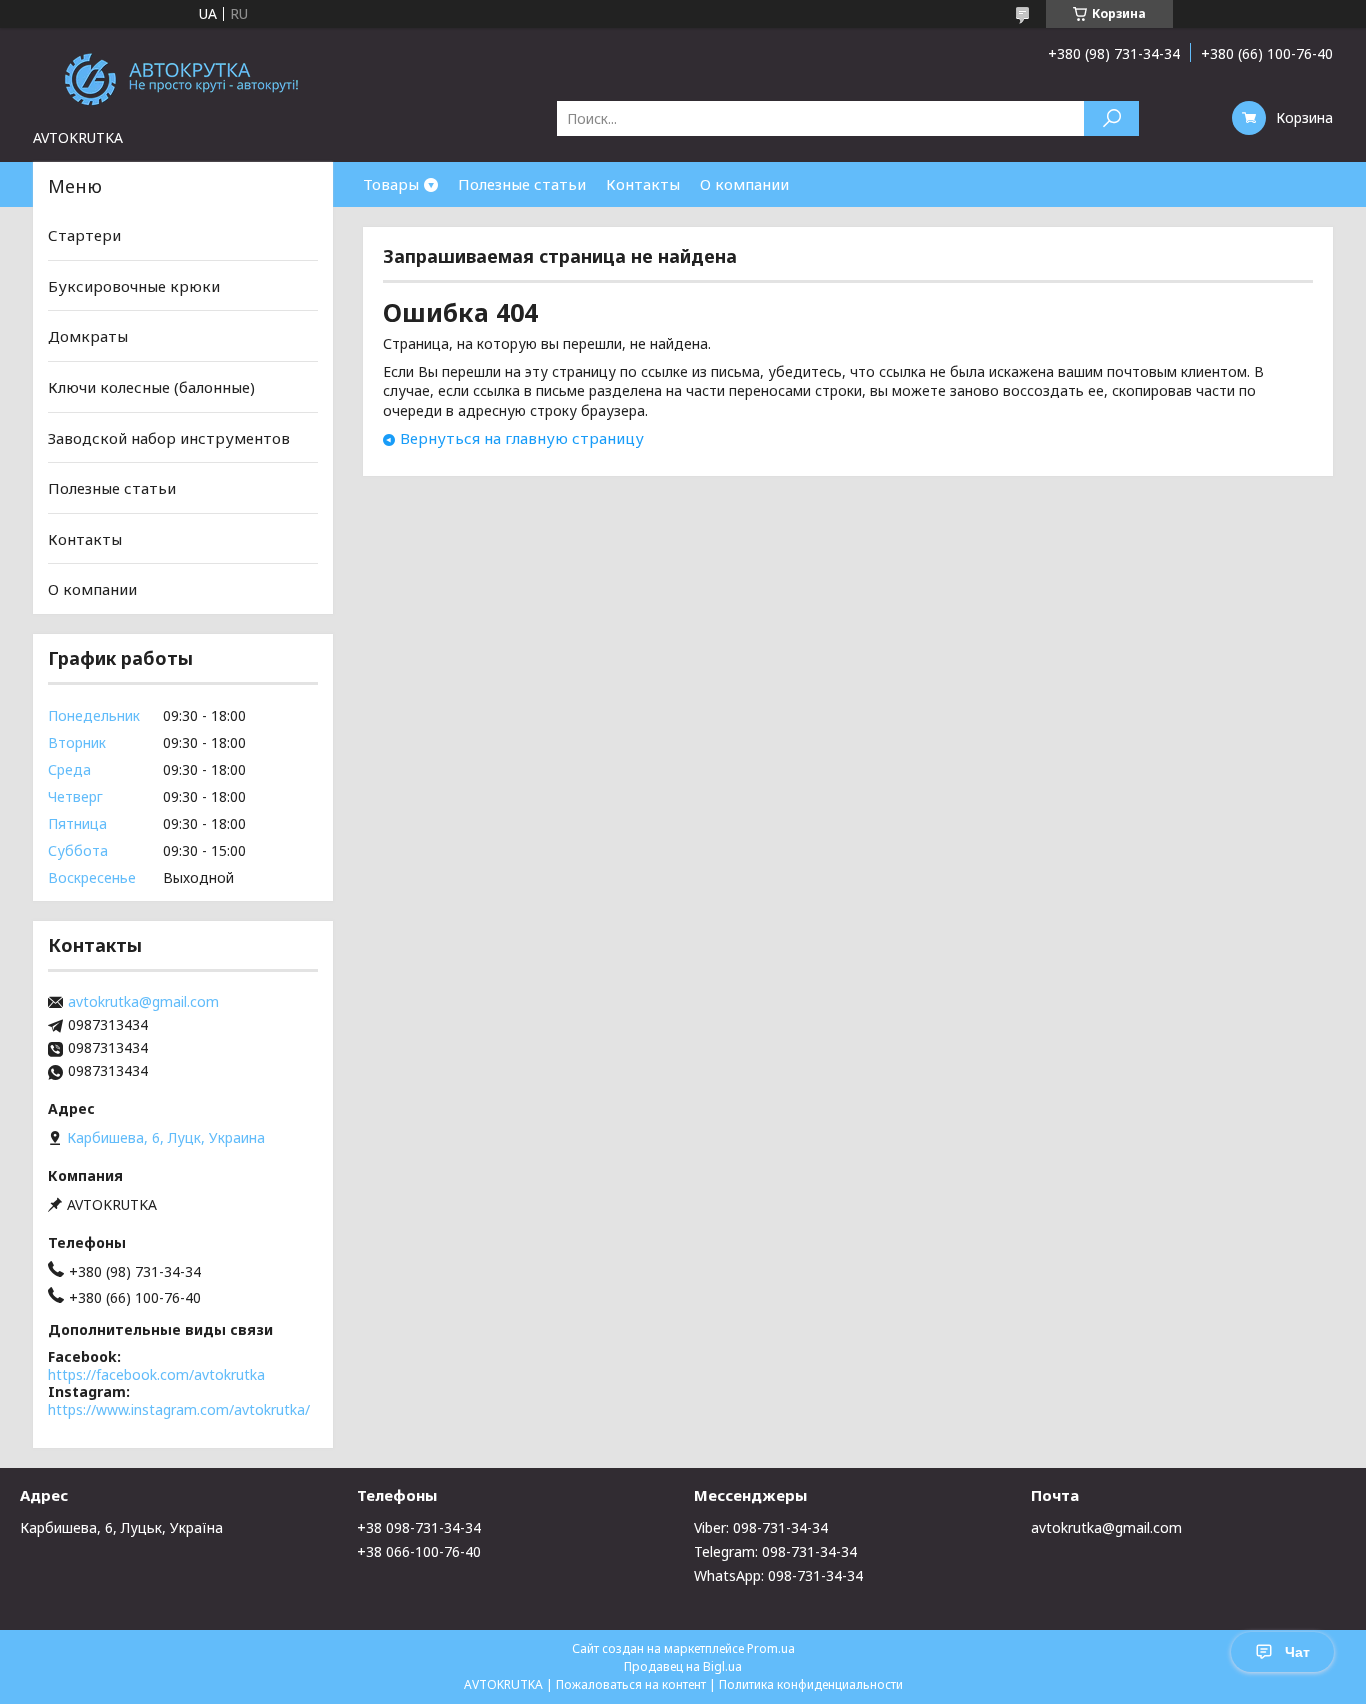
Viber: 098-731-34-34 (761, 1527)
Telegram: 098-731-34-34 (775, 1551)
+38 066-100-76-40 (419, 1551)
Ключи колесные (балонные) (151, 387)
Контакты (643, 184)
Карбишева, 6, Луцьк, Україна (121, 1527)
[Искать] (1111, 118)
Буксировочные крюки (134, 286)
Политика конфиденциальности (811, 1684)
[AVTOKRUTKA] (183, 78)
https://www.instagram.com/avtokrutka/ (179, 1409)
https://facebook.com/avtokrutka (156, 1374)
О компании (744, 184)
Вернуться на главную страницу (522, 438)
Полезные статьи (522, 184)
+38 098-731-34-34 (419, 1527)
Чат (1297, 1652)
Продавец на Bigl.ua (683, 1666)
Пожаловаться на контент (631, 1684)
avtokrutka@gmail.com (143, 1002)
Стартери (84, 235)
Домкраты (88, 336)
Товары (391, 184)
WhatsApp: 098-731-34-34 (778, 1575)
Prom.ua (771, 1648)
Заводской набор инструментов (169, 437)
